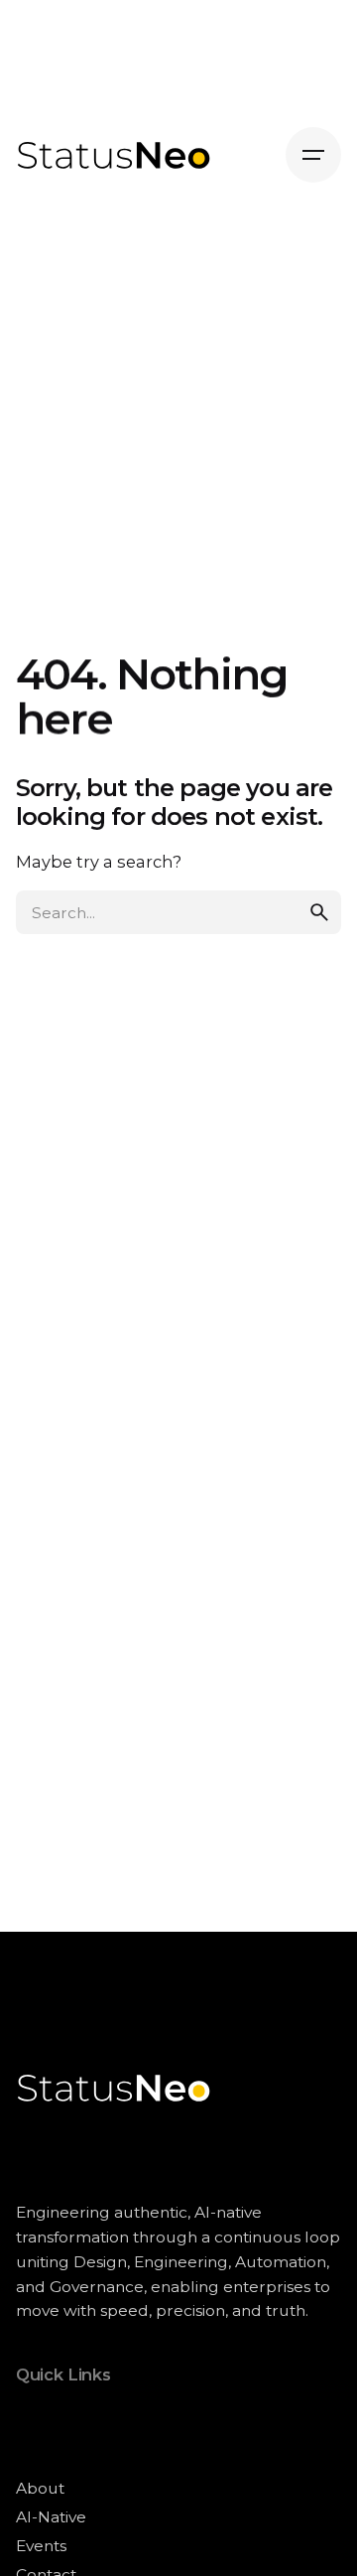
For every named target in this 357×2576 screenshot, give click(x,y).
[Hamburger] (313, 155)
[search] (319, 912)
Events (41, 2546)
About (40, 2488)
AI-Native (51, 2517)
